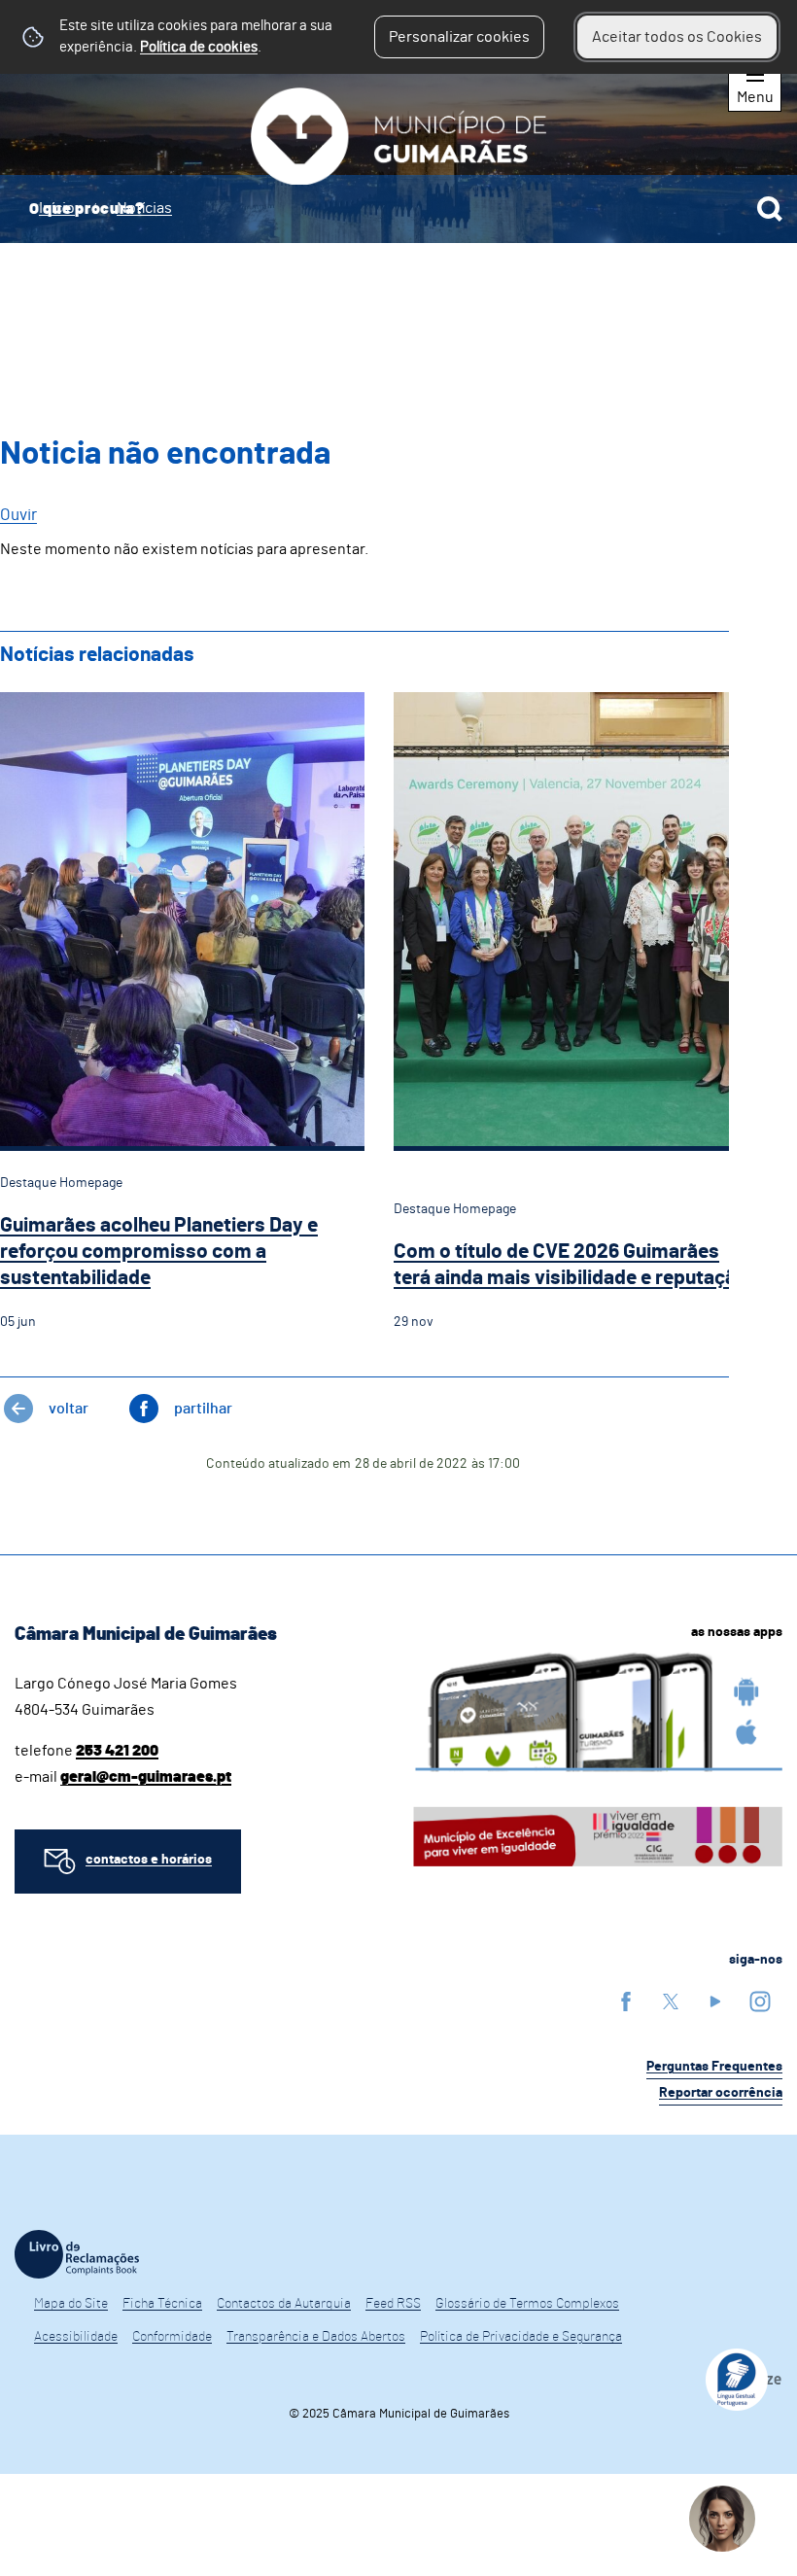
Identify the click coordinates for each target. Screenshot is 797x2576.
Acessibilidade (76, 2337)
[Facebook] (626, 2001)
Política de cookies (199, 47)
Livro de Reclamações (77, 2254)
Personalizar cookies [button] (459, 37)
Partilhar (203, 1409)
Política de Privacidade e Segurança (521, 2337)
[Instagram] (760, 2001)
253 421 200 (117, 1751)
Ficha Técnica (162, 2304)
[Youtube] (715, 2001)
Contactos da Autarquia (284, 2304)
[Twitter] (671, 2001)
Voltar (69, 1409)
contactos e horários (149, 1860)
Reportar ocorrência (721, 2093)
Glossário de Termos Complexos (527, 2304)
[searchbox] (398, 209)
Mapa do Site (71, 2304)
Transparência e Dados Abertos (316, 2337)
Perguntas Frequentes (714, 2067)
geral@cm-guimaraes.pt (146, 1777)
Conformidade (172, 2337)
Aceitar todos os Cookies (677, 37)
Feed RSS (393, 2304)
